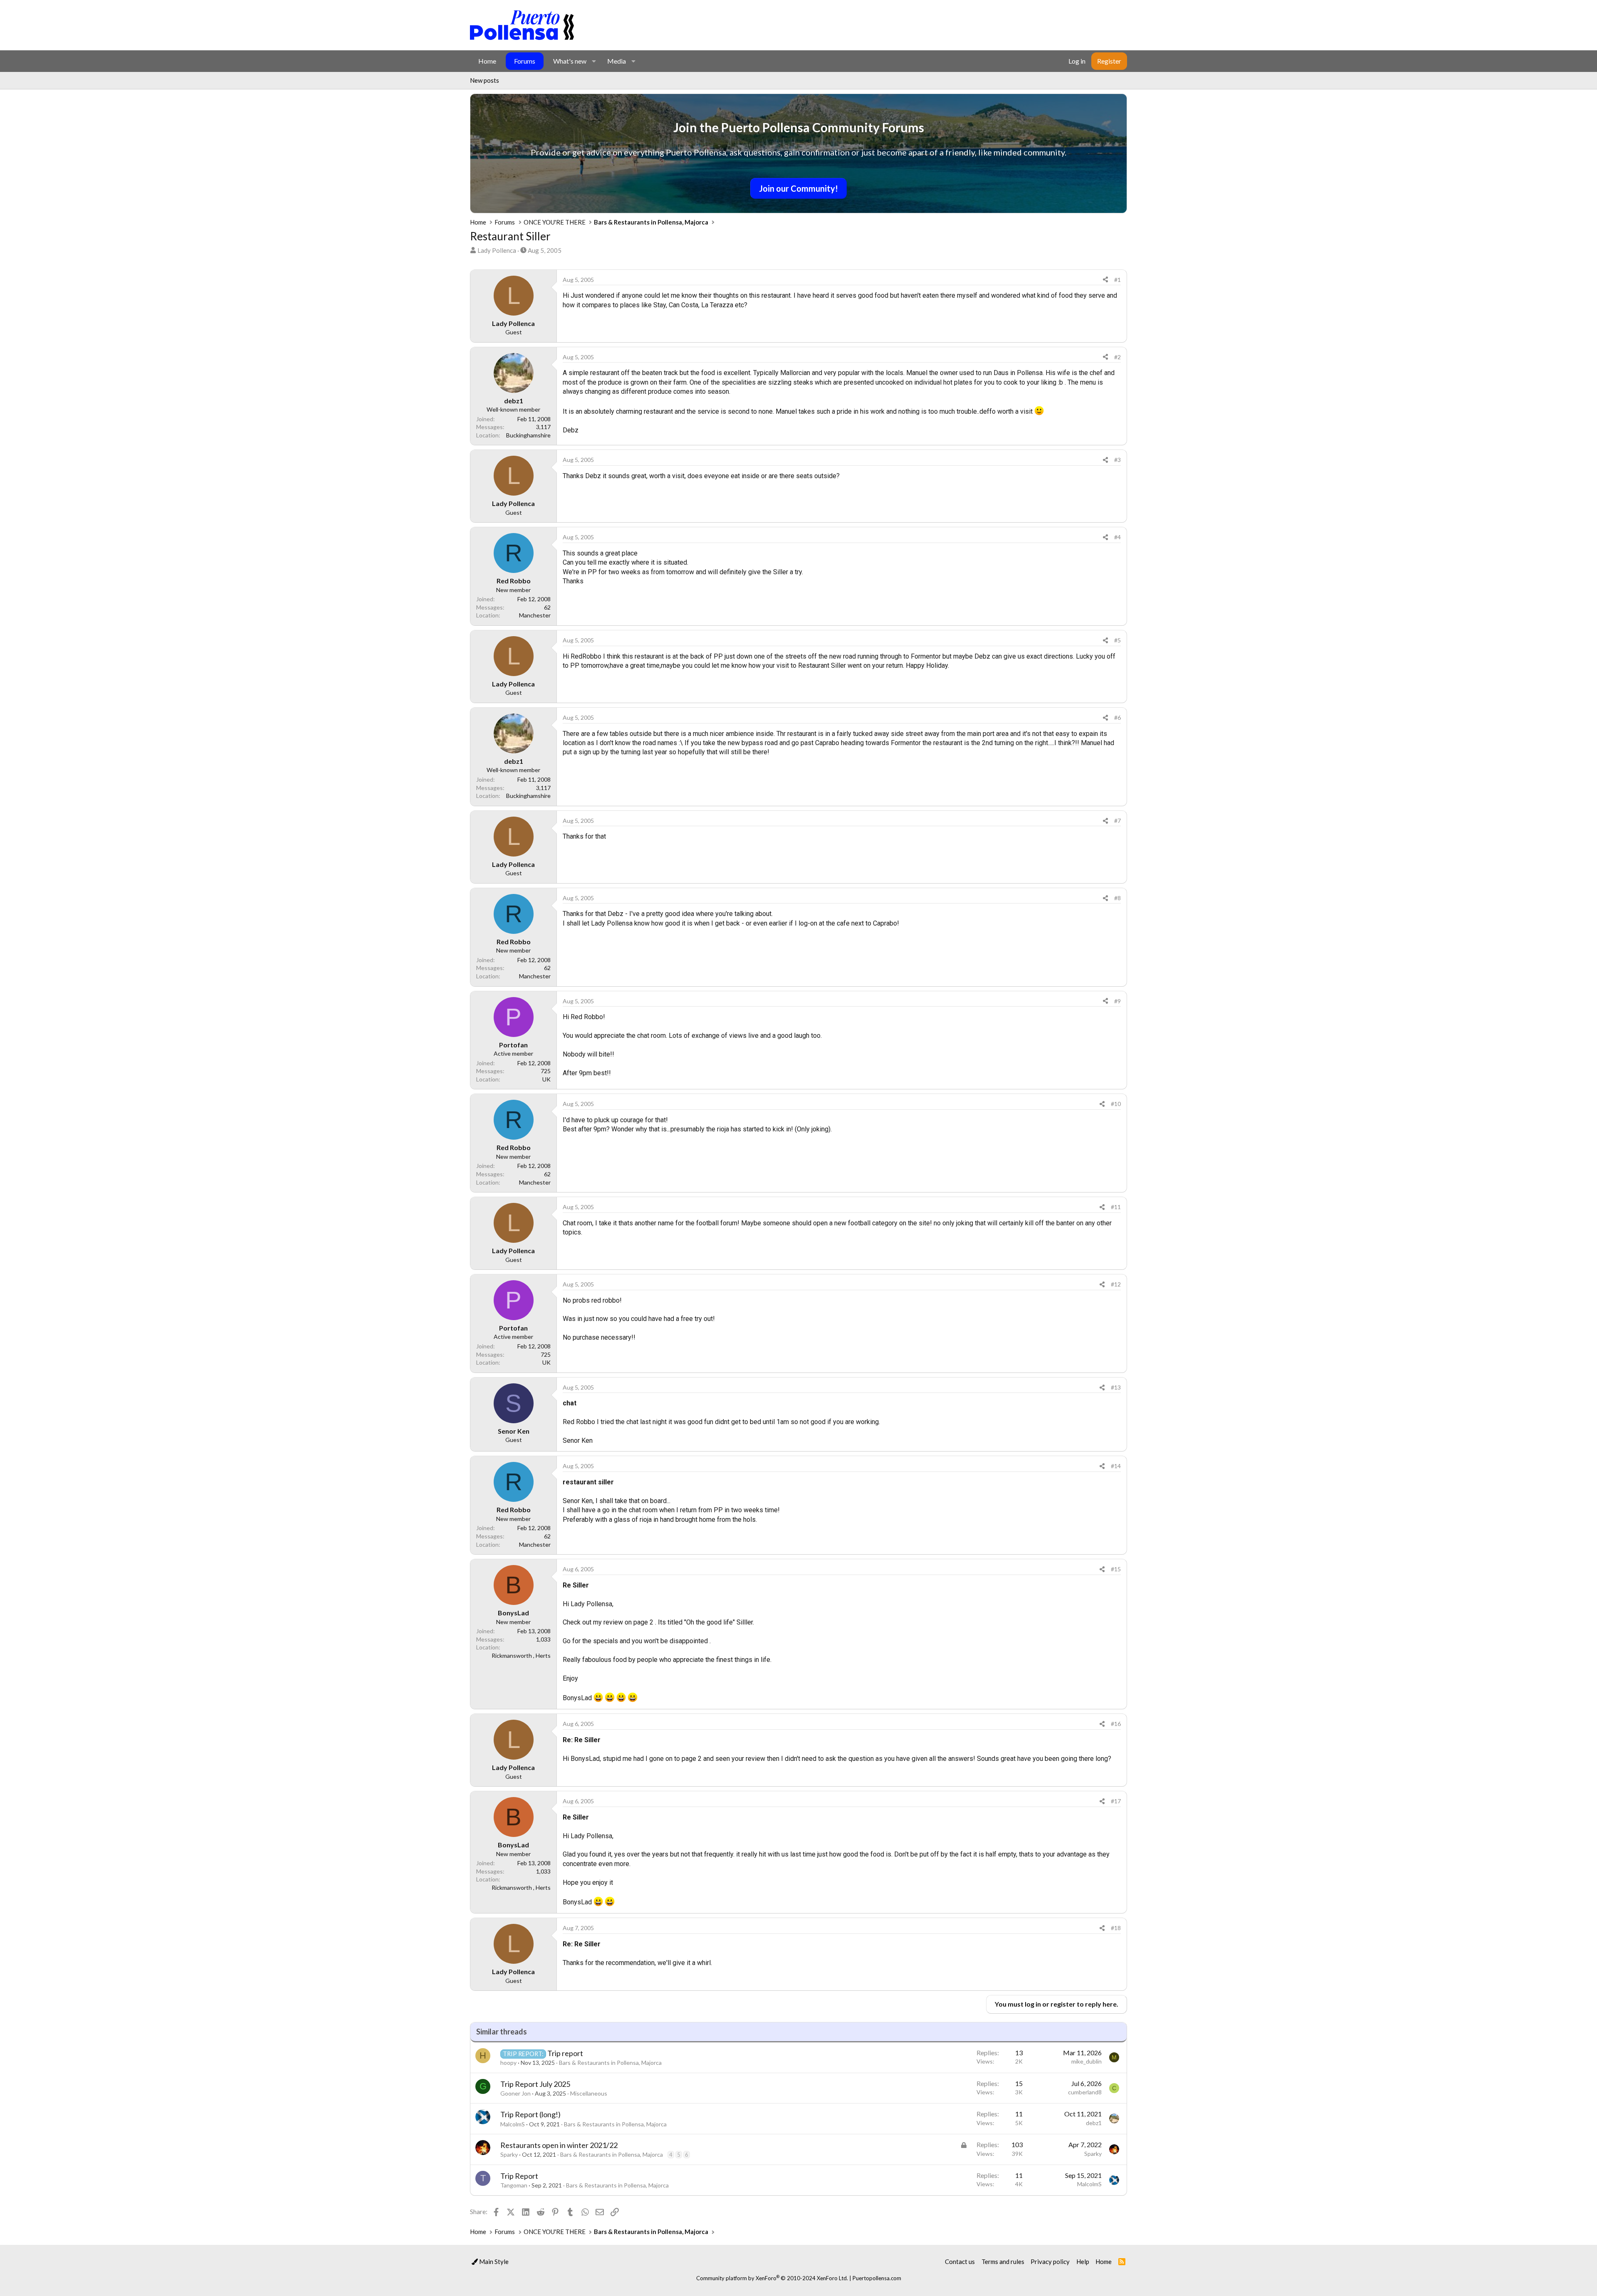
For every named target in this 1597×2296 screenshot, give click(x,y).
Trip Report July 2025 (535, 2084)
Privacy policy (1050, 2261)
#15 (1116, 1569)
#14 (1116, 1466)
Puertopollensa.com (877, 2278)
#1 (1117, 280)
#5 (1117, 640)
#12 (1116, 1284)
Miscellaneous (589, 2093)
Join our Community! (798, 188)
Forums (525, 61)
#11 (1116, 1207)
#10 (1116, 1104)
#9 (1117, 1001)
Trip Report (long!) (530, 2114)
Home (487, 61)
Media (617, 61)
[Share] (1105, 280)
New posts (485, 80)
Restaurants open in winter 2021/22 (559, 2145)
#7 (1117, 821)
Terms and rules (1003, 2261)
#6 (1117, 717)
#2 (1117, 357)
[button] (594, 61)
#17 (1116, 1801)
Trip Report (519, 2176)
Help (1083, 2261)
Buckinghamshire (528, 435)
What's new (570, 61)
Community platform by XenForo (772, 2278)
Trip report (565, 2053)
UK (546, 1079)
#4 (1117, 537)
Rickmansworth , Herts (521, 1655)
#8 (1117, 898)
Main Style (493, 2261)
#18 (1116, 1928)
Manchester (535, 615)
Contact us (960, 2261)
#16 (1116, 1724)
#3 (1117, 460)
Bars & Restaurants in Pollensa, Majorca (610, 2063)
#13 (1116, 1387)
